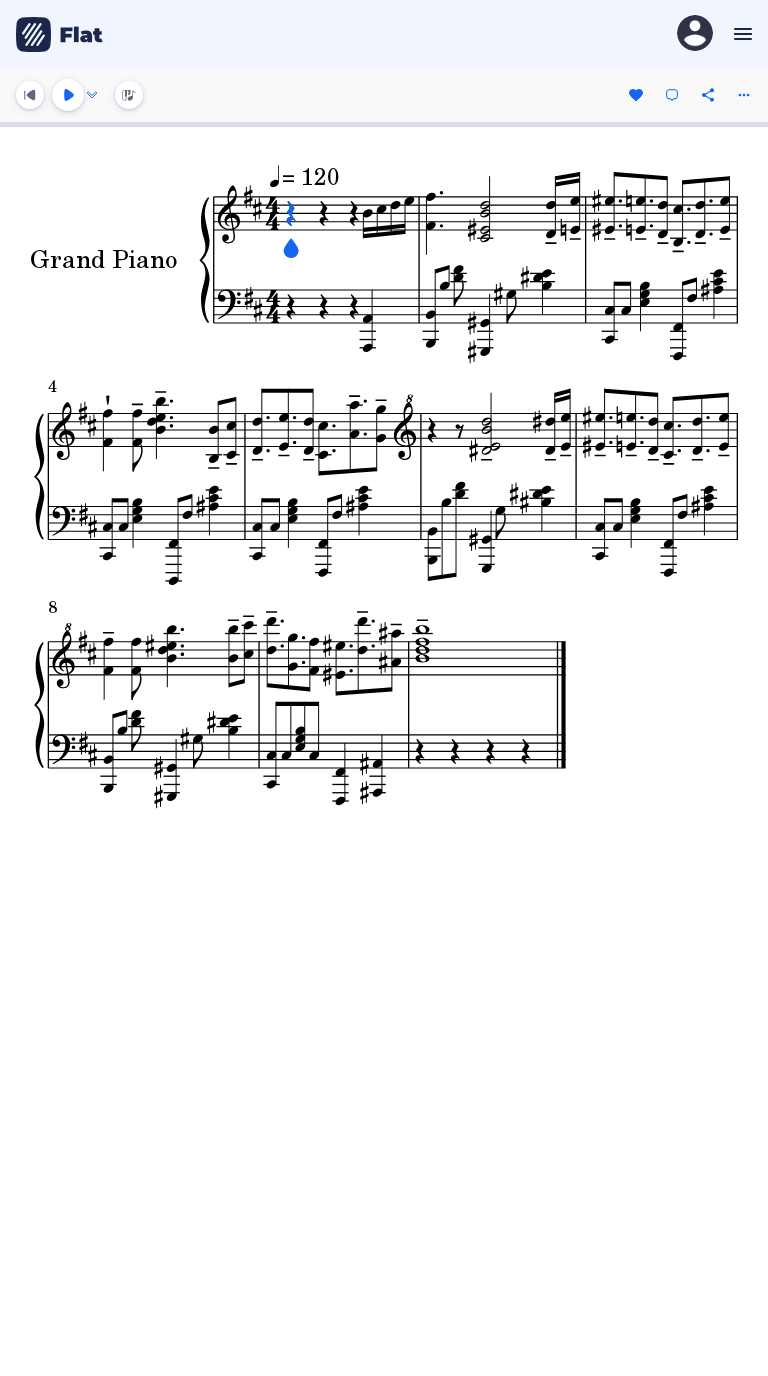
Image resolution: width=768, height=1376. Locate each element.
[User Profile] (695, 34)
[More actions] (744, 95)
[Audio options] (92, 95)
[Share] (708, 95)
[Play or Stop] (68, 95)
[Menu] (740, 34)
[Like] (636, 95)
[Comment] (672, 95)
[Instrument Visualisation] (129, 95)
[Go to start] (30, 95)
